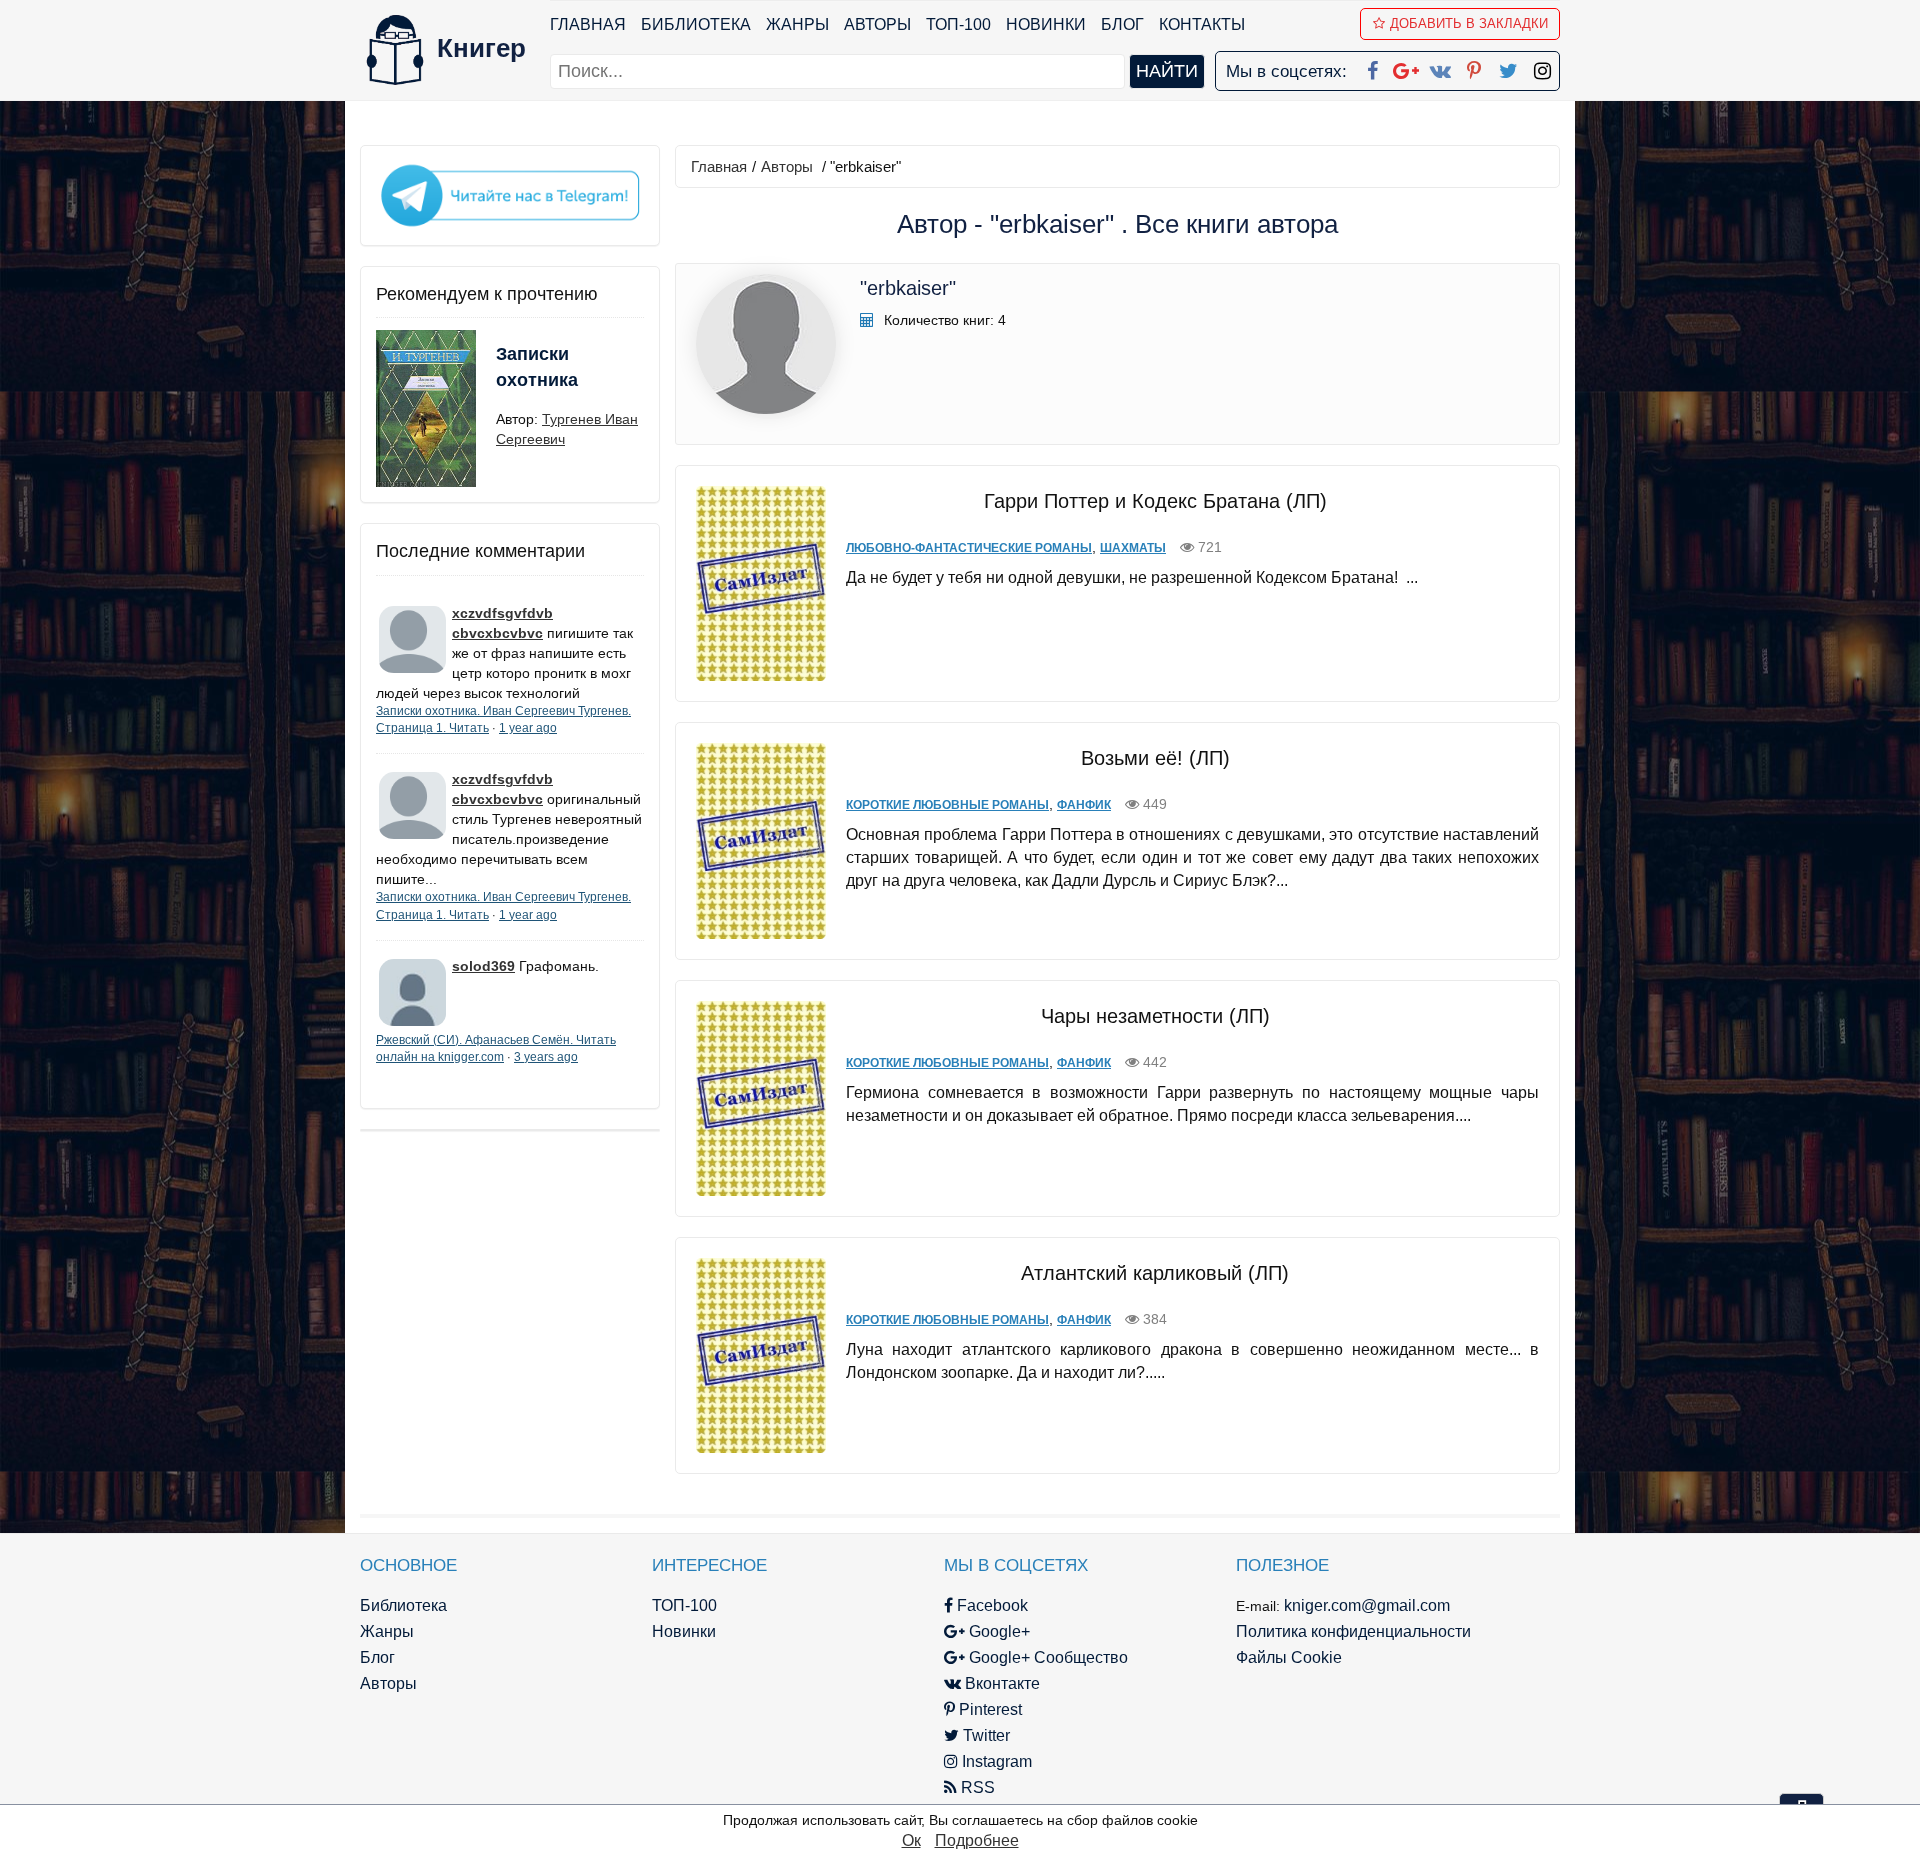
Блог (1122, 24)
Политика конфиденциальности (1353, 1631)
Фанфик (1084, 805)
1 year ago (528, 728)
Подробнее (977, 1840)
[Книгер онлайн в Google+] (1406, 67)
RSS (976, 1787)
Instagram (995, 1761)
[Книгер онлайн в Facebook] (1372, 67)
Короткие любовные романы (947, 805)
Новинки (1046, 24)
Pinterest (988, 1709)
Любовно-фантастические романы (969, 548)
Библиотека (696, 24)
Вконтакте (1000, 1683)
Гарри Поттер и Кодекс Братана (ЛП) (1155, 501)
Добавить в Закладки (1469, 23)
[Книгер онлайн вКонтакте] (1440, 67)
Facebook (990, 1605)
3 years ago (546, 1057)
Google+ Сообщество (1046, 1657)
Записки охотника (537, 367)
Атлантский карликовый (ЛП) (1155, 1273)
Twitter (984, 1735)
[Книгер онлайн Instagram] (1542, 67)
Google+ (997, 1631)
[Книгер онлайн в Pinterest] (1474, 67)
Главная (588, 24)
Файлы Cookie (1289, 1657)
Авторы (877, 24)
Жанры (797, 24)
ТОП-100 (958, 24)
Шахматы (1133, 548)
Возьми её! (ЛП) (1155, 758)
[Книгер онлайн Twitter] (1508, 67)
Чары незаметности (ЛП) (1155, 1016)
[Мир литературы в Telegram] (510, 194)
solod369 (483, 966)
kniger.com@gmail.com (1367, 1605)
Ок (911, 1840)
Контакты (1202, 24)
